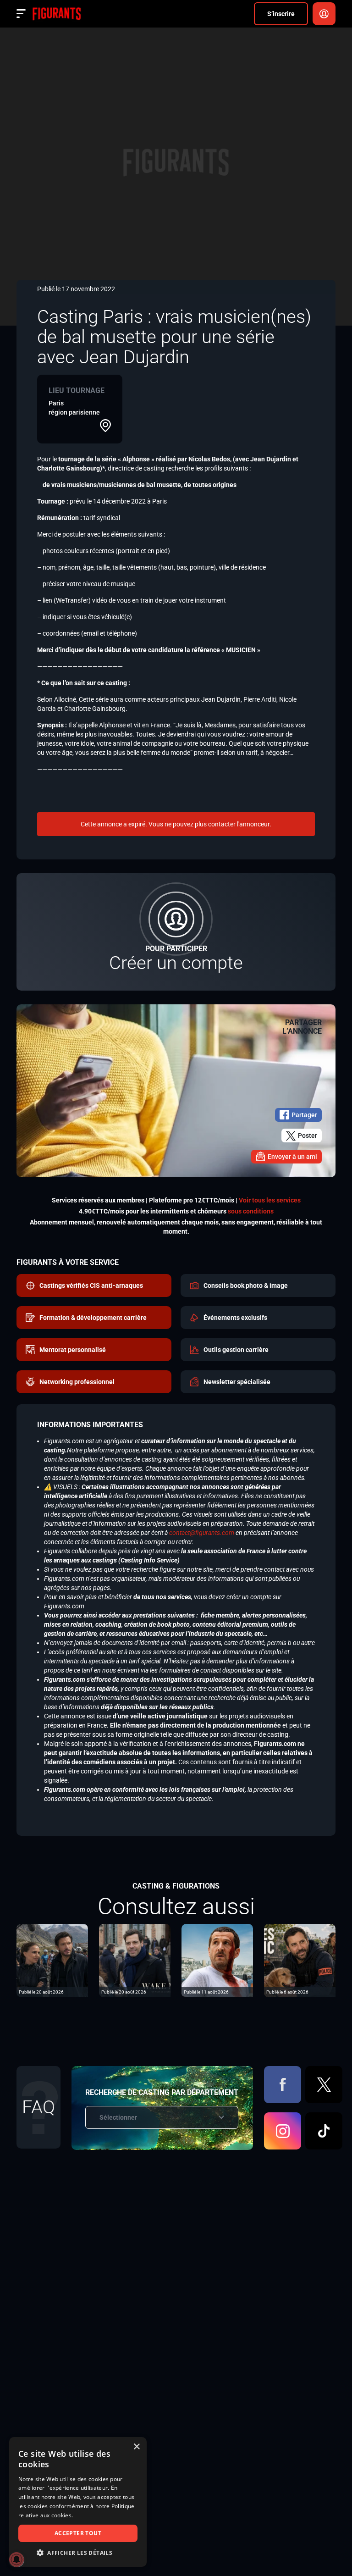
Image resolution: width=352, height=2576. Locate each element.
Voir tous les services (270, 1200)
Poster (308, 1136)
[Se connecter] (324, 14)
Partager (304, 1115)
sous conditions (251, 1211)
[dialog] (78, 2502)
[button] (78, 2553)
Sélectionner (118, 2117)
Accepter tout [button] (78, 2533)
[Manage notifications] (16, 2559)
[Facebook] (283, 2085)
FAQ (38, 2107)
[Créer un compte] (176, 932)
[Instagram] (283, 2131)
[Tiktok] (324, 2131)
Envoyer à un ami (292, 1157)
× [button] (136, 2447)
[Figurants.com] (57, 14)
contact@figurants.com (202, 1533)
